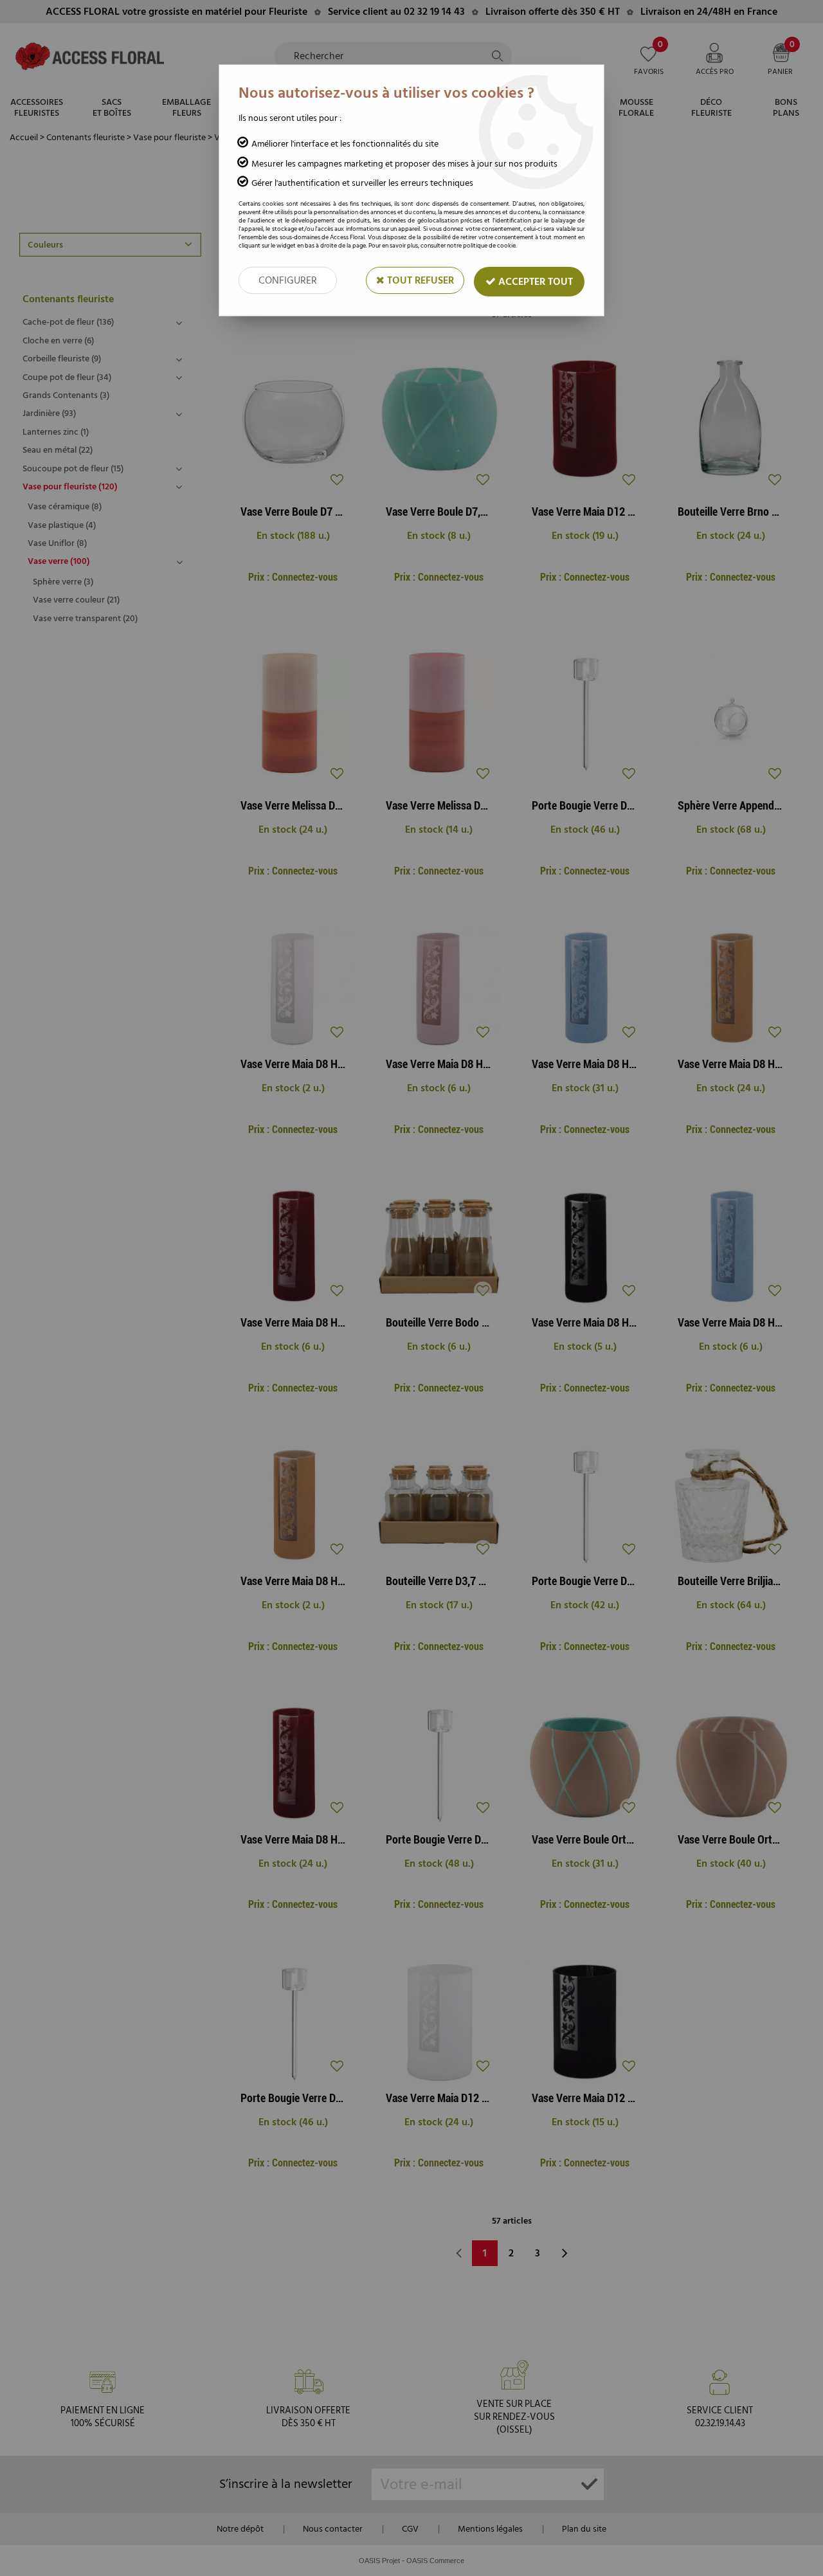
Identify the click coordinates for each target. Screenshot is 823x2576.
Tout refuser (419, 280)
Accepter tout (534, 282)
